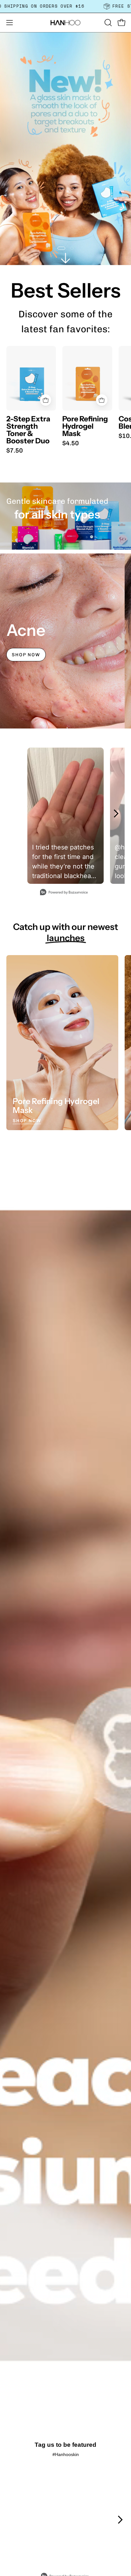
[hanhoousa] (65, 23)
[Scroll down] (65, 258)
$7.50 (15, 450)
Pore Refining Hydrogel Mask (85, 426)
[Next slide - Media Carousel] (116, 813)
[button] (107, 23)
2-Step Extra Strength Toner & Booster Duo (28, 430)
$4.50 (71, 443)
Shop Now (26, 655)
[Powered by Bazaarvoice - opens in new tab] (64, 893)
